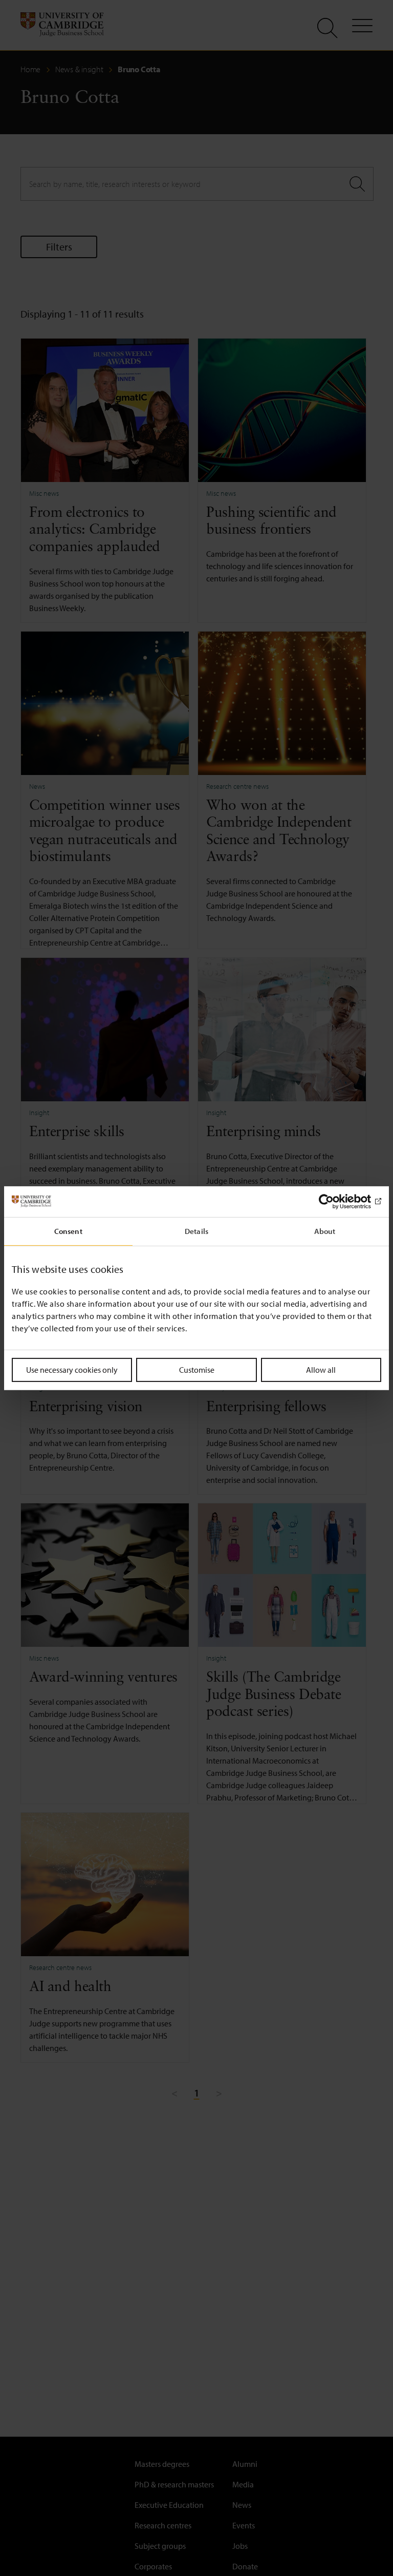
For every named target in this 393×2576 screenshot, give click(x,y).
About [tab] (325, 1231)
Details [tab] (196, 1231)
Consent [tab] (68, 1231)
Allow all (321, 1369)
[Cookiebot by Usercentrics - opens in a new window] (336, 1201)
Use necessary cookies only (72, 1369)
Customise (197, 1369)
